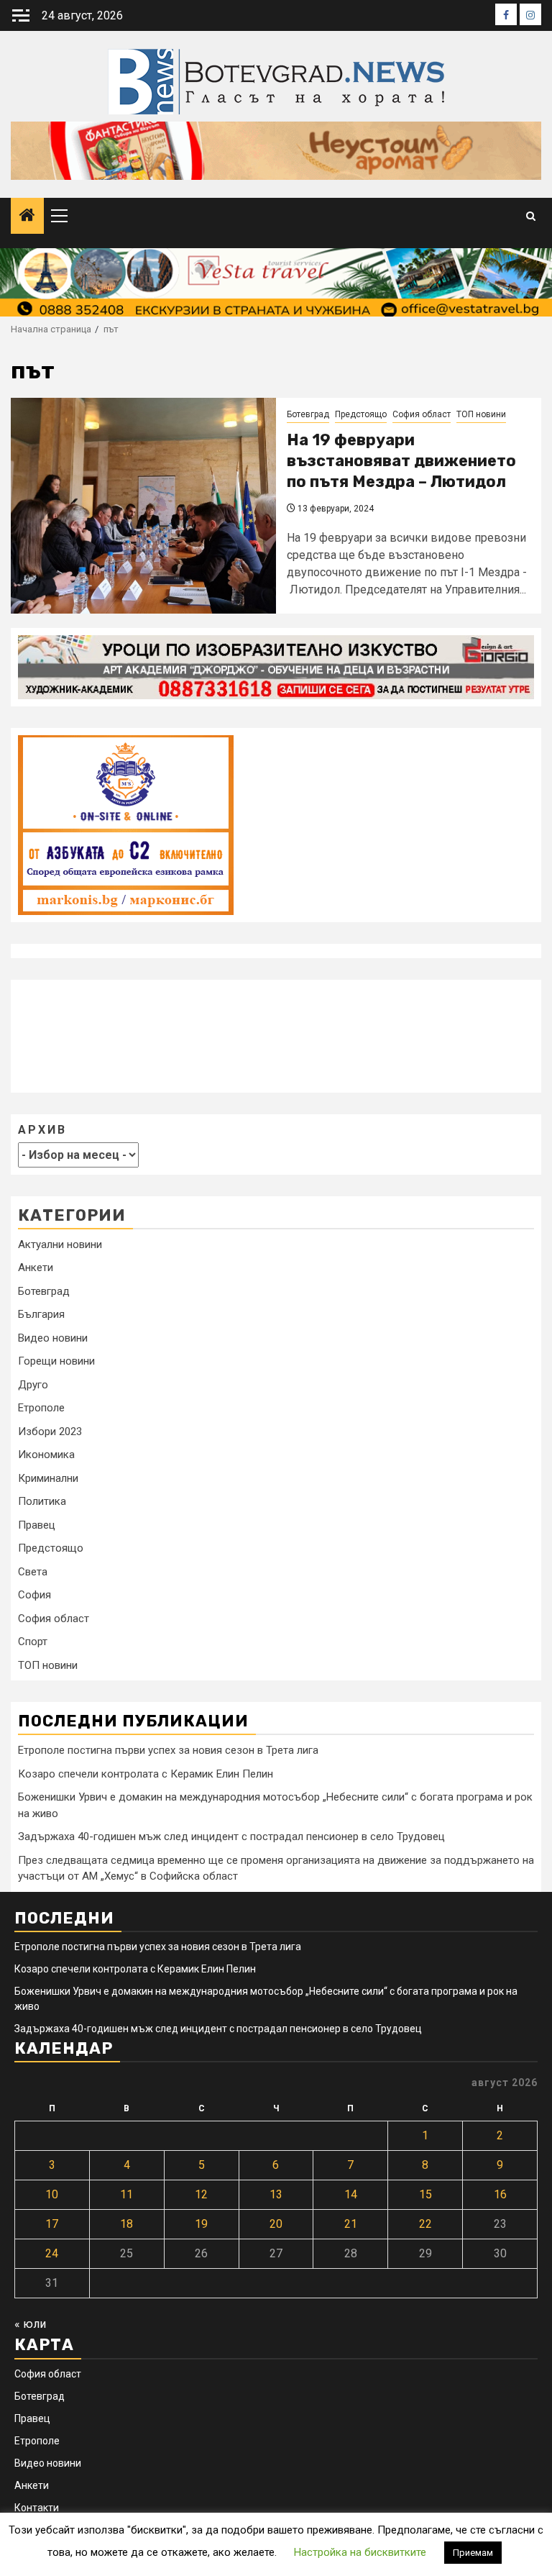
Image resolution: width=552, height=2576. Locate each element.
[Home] (27, 217)
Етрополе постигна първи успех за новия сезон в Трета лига (168, 1750)
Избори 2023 (50, 1432)
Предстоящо (361, 414)
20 (276, 2224)
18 (126, 2224)
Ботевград (308, 414)
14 (351, 2194)
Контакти (37, 2508)
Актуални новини (60, 1244)
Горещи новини (56, 1361)
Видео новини (53, 1338)
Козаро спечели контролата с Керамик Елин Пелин (146, 1774)
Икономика (46, 1455)
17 (52, 2224)
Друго (33, 1385)
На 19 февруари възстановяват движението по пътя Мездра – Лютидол (401, 460)
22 (425, 2224)
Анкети (36, 1267)
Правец (37, 1525)
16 (500, 2194)
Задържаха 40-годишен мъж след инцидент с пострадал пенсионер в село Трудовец (231, 1837)
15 (425, 2194)
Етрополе (41, 1408)
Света (33, 1572)
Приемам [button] (473, 2553)
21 (351, 2224)
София (34, 1595)
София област (422, 414)
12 (201, 2194)
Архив (42, 1130)
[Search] (531, 216)
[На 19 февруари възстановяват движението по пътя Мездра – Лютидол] (143, 506)
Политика (42, 1501)
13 (276, 2194)
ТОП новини (481, 414)
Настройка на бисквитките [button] (360, 2552)
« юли (30, 2324)
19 (201, 2224)
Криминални (48, 1478)
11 (126, 2194)
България (41, 1314)
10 (52, 2194)
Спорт (33, 1642)
